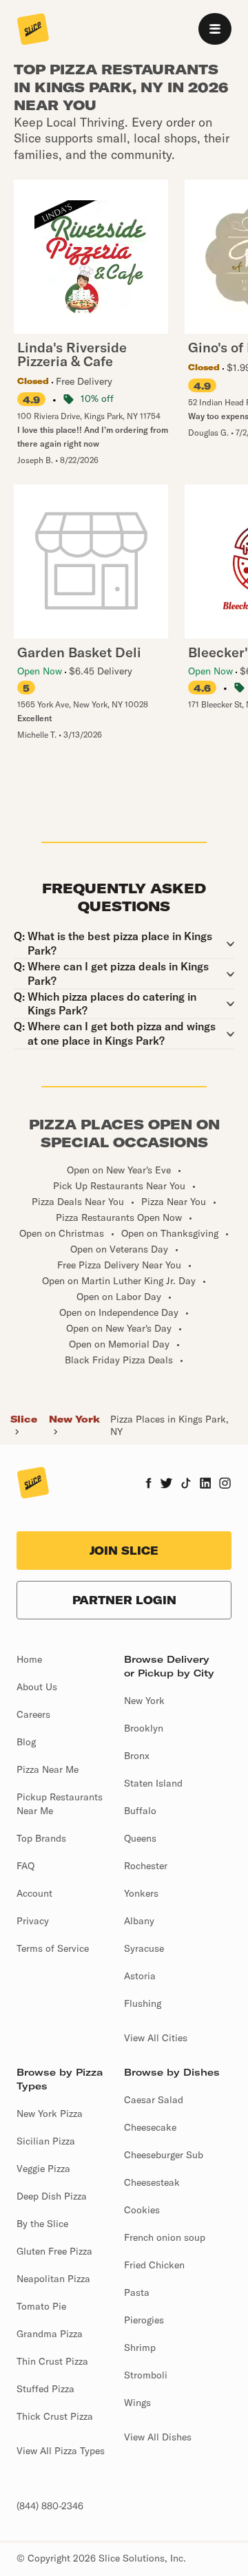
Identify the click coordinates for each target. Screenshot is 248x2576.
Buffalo (140, 1811)
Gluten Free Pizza (54, 2251)
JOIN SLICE (124, 1551)
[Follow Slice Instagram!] (225, 1484)
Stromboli (146, 2375)
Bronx (137, 1756)
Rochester (146, 1866)
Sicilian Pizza (46, 2141)
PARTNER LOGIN (124, 1600)
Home (29, 1659)
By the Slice (42, 2224)
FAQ (25, 1866)
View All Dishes (158, 2437)
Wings (137, 2403)
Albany (139, 1921)
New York (74, 1419)
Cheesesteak (152, 2182)
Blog (26, 1742)
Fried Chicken (154, 2265)
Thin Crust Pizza (52, 2361)
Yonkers (141, 1893)
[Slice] (33, 30)
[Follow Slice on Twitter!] (166, 1484)
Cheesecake (150, 2127)
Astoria (140, 1976)
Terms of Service (53, 1948)
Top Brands (41, 1838)
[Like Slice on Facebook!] (148, 1484)
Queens (140, 1838)
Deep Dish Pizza (52, 2196)
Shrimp (140, 2348)
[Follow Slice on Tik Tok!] (186, 1484)
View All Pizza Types (61, 2451)
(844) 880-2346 (50, 2506)
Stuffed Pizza (45, 2389)
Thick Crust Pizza (55, 2416)
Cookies (142, 2210)
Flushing (143, 2003)
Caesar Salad (154, 2100)
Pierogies (144, 2320)
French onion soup (165, 2237)
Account (34, 1893)
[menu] (215, 29)
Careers (33, 1714)
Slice (24, 1419)
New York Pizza (50, 2114)
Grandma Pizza (50, 2334)
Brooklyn (144, 1728)
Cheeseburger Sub (164, 2155)
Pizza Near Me (48, 1769)
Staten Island (153, 1783)
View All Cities (156, 2038)
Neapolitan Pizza (53, 2279)
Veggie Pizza (43, 2169)
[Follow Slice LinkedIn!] (206, 1484)
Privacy (33, 1921)
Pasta (137, 2292)
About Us (37, 1687)
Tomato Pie (41, 2306)
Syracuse (144, 1948)
